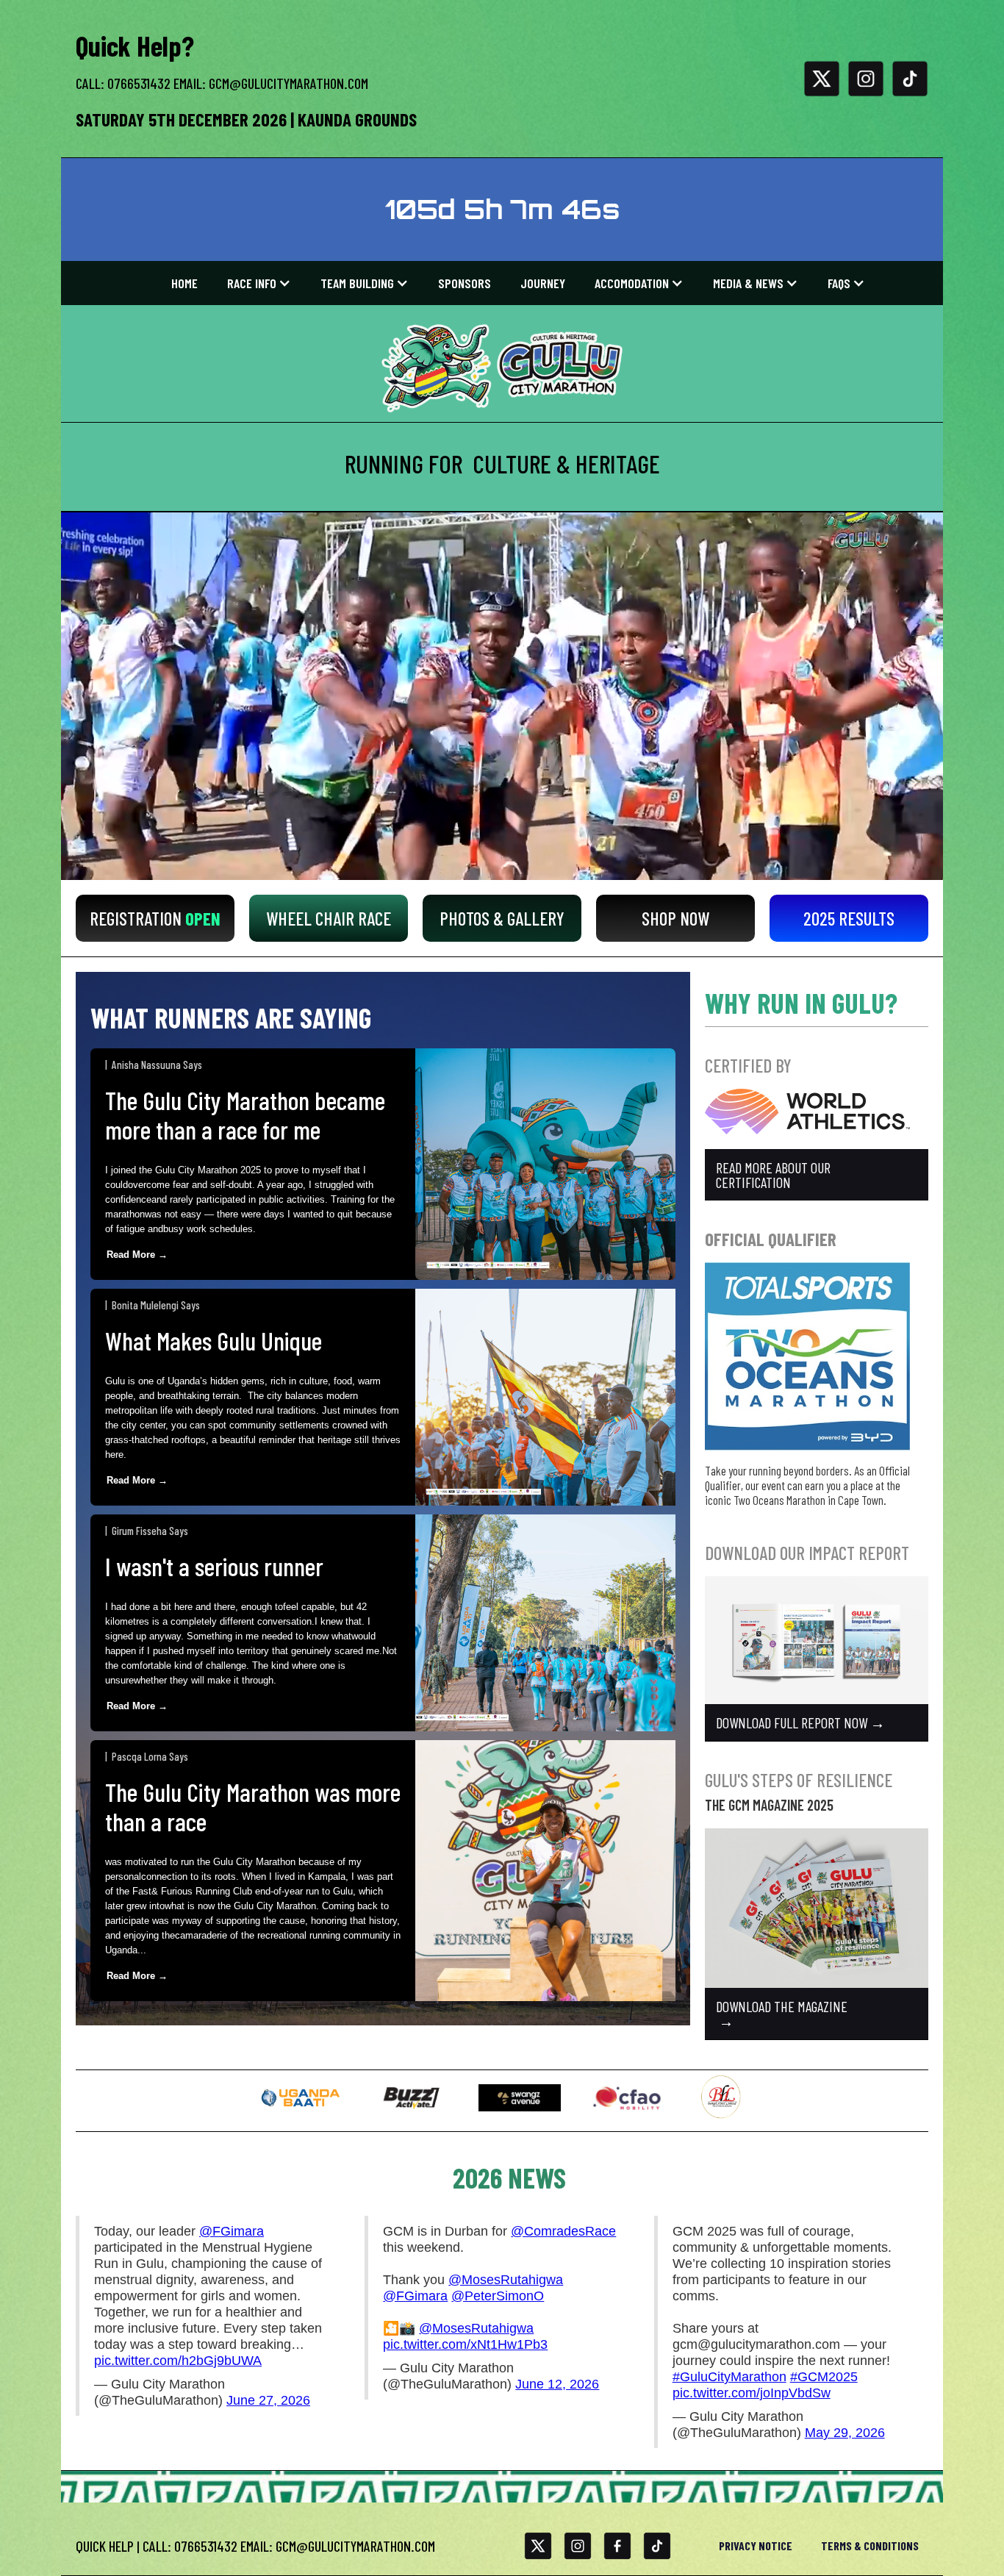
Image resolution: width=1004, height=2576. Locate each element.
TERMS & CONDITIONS (870, 2545)
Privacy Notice (756, 2545)
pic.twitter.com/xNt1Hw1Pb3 (465, 2344)
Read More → (137, 1255)
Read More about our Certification (773, 1175)
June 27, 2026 (268, 2400)
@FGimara (232, 2231)
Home (184, 283)
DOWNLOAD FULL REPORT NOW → (800, 1722)
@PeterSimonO (498, 2296)
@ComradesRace (563, 2231)
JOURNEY (543, 283)
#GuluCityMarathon (729, 2377)
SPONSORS (465, 283)
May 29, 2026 (845, 2433)
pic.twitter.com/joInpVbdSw (752, 2393)
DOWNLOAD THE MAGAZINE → (782, 2014)
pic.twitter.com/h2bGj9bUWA (178, 2361)
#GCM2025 (824, 2377)
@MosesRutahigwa (506, 2280)
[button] (259, 283)
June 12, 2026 (557, 2384)
